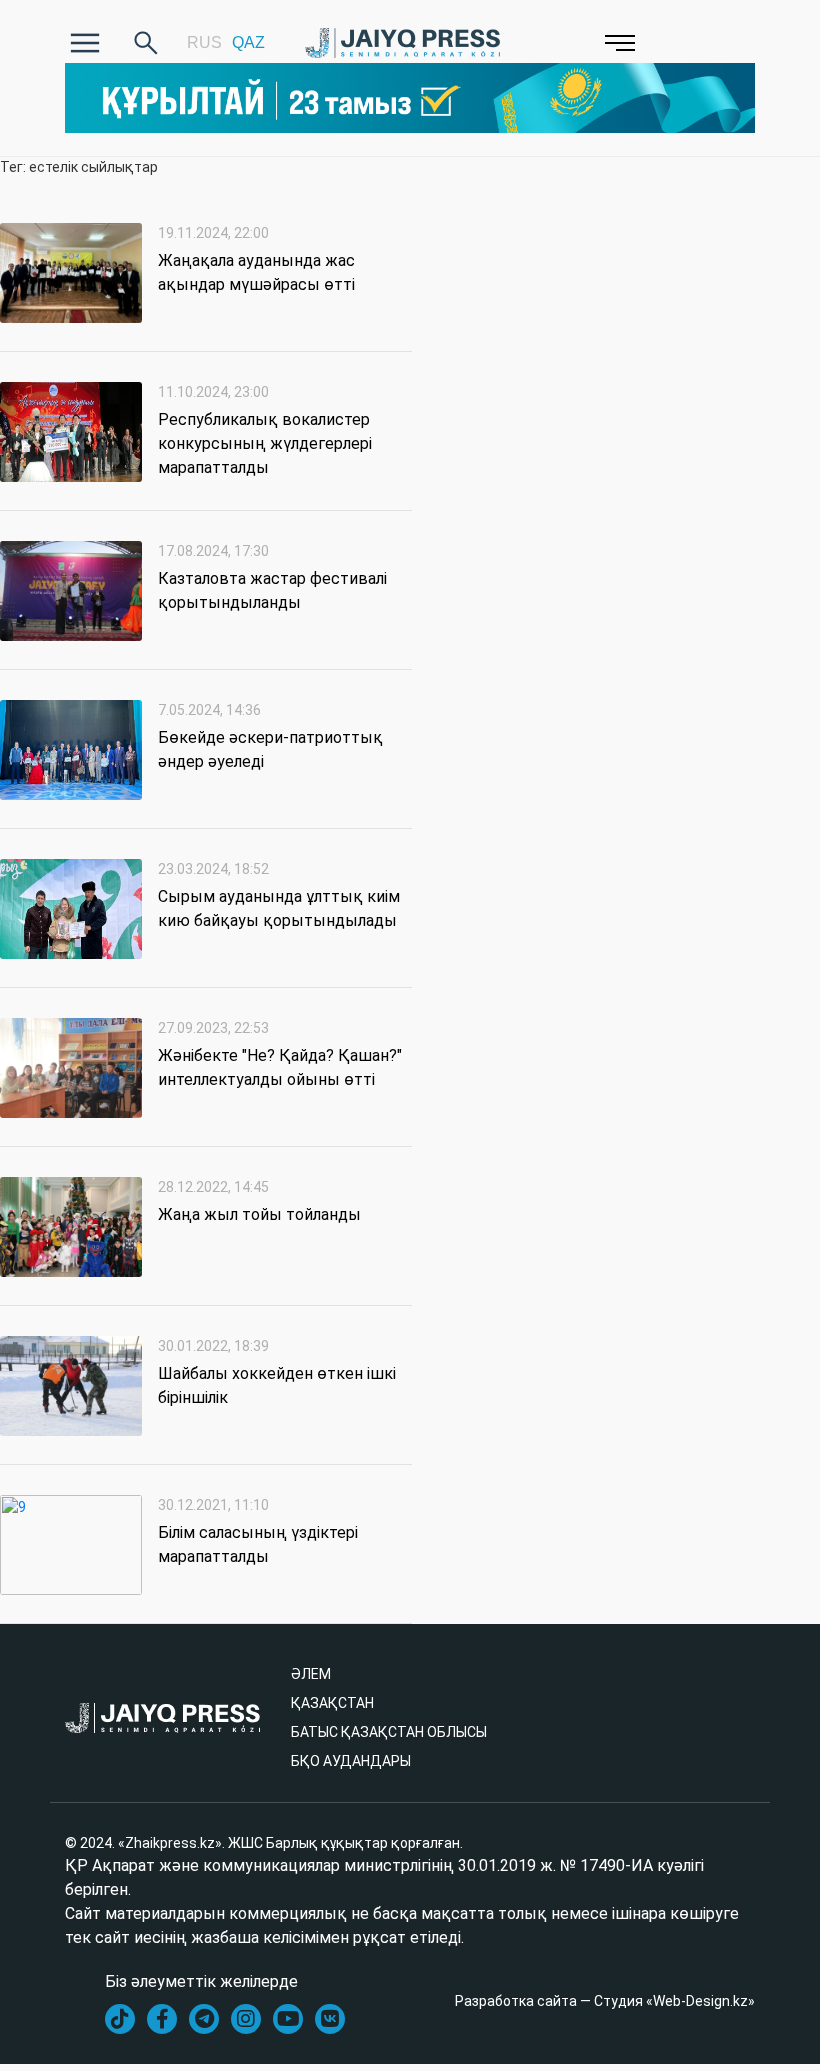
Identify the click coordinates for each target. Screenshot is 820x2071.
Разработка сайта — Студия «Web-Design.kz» (605, 2001)
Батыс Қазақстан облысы (389, 1732)
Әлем (311, 1674)
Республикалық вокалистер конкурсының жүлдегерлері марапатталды (265, 443)
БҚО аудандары (351, 1761)
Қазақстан (332, 1703)
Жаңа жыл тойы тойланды (259, 1214)
